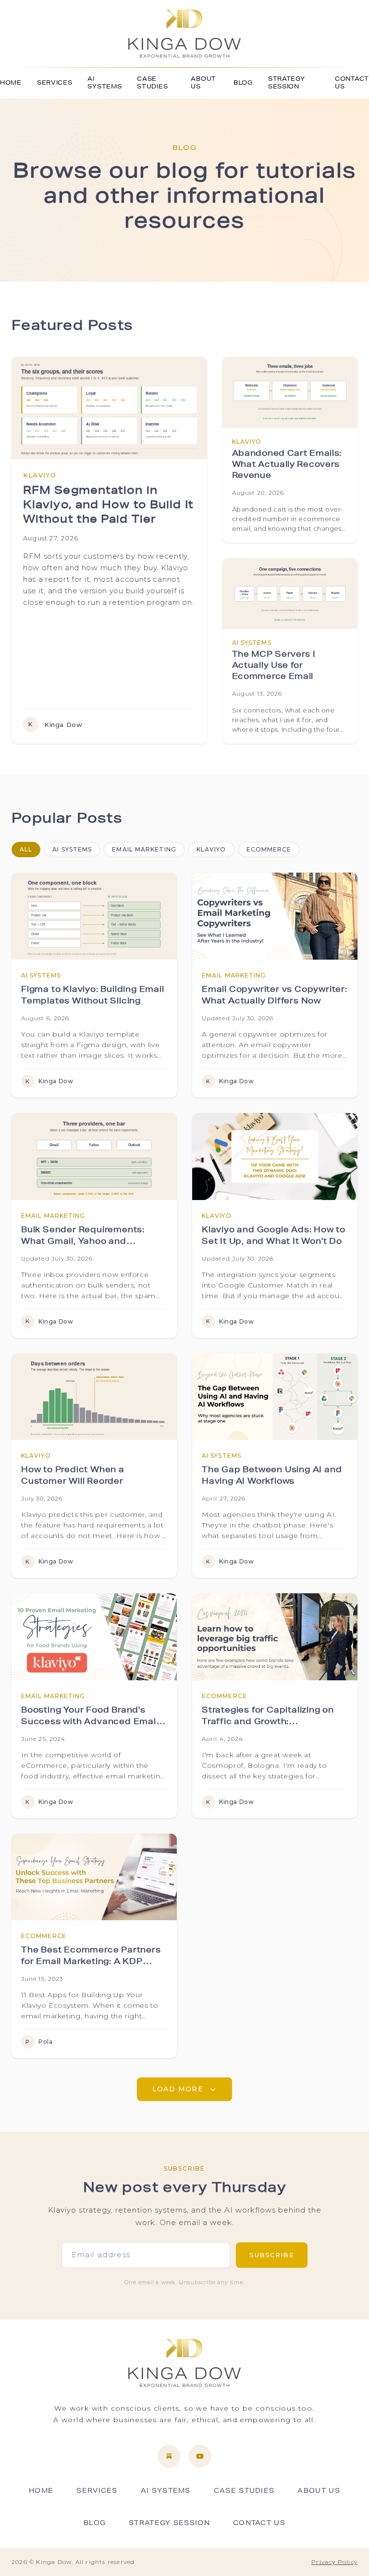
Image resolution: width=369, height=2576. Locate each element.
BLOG (243, 83)
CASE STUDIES (152, 83)
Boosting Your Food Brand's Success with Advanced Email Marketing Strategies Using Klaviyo (90, 1718)
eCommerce (269, 849)
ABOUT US (203, 83)
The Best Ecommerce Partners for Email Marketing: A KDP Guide (91, 1958)
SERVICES (55, 83)
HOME (11, 83)
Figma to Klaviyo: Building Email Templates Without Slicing (93, 996)
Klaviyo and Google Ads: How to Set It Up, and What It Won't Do (274, 1237)
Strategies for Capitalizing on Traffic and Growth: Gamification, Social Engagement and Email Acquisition (268, 1718)
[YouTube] (200, 2456)
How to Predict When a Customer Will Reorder (73, 1476)
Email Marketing (144, 849)
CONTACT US (352, 83)
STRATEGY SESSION (287, 83)
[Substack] (169, 2456)
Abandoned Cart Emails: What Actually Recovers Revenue (287, 465)
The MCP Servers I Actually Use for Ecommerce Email (274, 666)
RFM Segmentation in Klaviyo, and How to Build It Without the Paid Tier (108, 506)
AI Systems (72, 849)
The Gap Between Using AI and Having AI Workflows (272, 1476)
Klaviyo (211, 849)
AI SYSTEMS (105, 83)
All (26, 849)
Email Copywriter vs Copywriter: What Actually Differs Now (275, 996)
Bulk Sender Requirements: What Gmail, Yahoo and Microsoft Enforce (83, 1238)
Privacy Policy (334, 2562)
